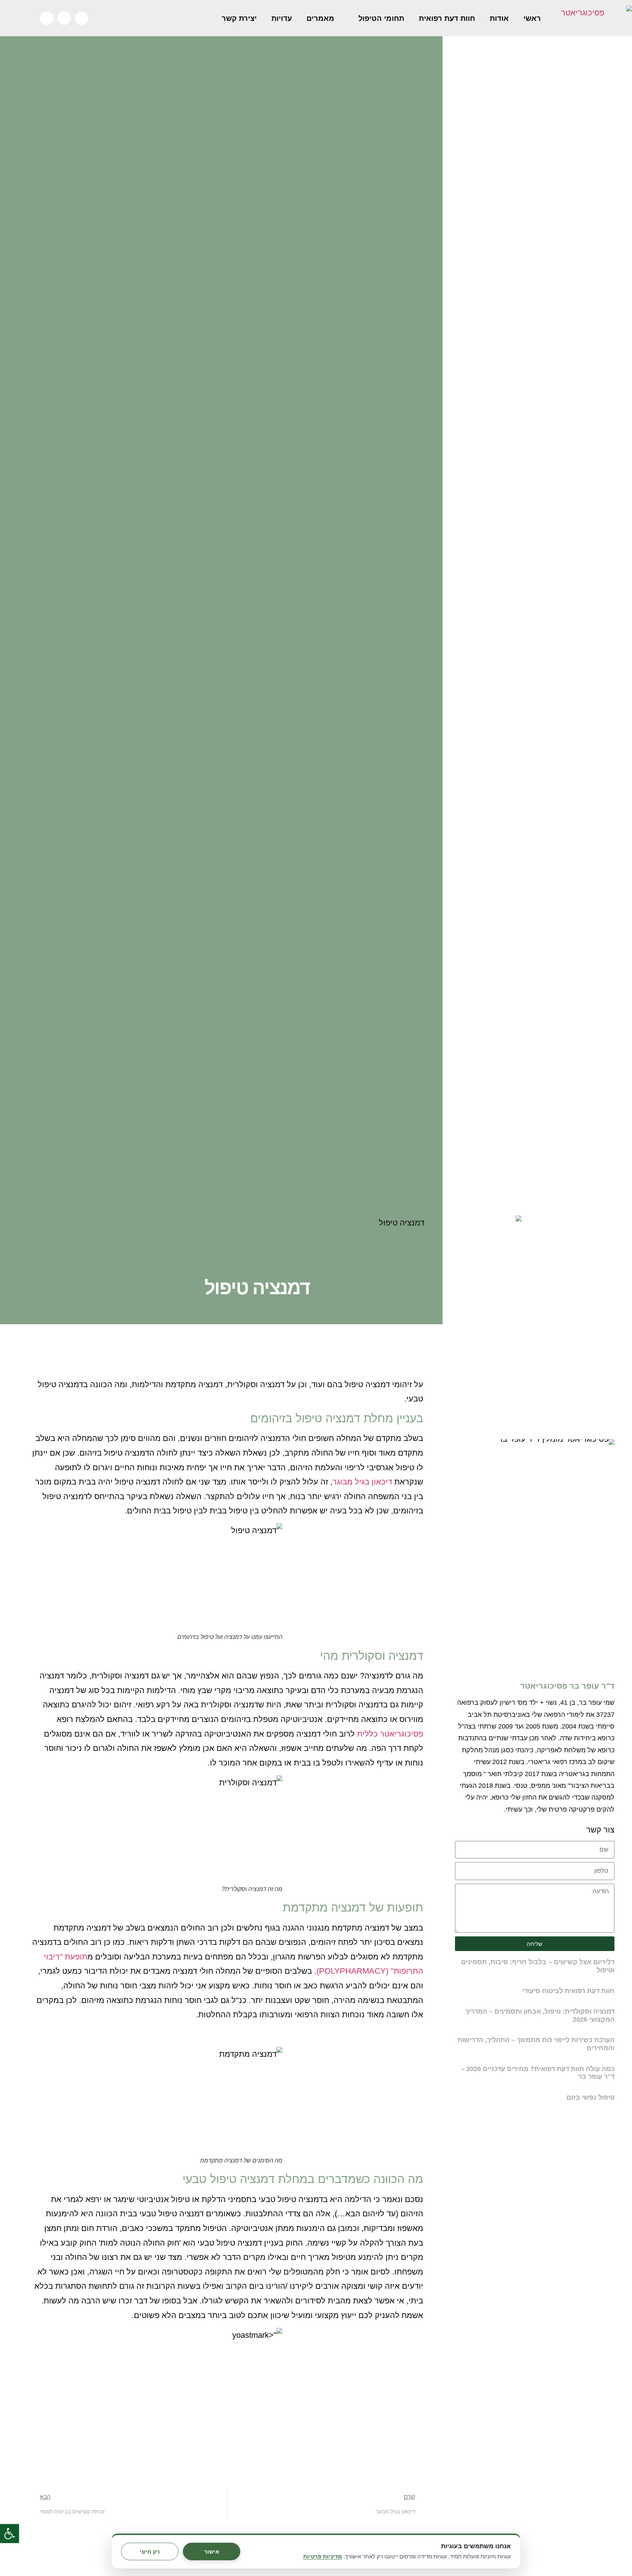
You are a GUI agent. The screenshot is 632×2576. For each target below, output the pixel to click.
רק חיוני (150, 2552)
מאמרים (320, 18)
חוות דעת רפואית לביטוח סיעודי (568, 1991)
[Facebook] (82, 18)
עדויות (282, 18)
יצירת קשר (239, 18)
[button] (10, 2534)
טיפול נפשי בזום (590, 2097)
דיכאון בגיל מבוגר (362, 1482)
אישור (212, 2552)
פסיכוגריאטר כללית (390, 1734)
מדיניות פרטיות (323, 2557)
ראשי (532, 18)
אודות (499, 18)
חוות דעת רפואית (447, 18)
